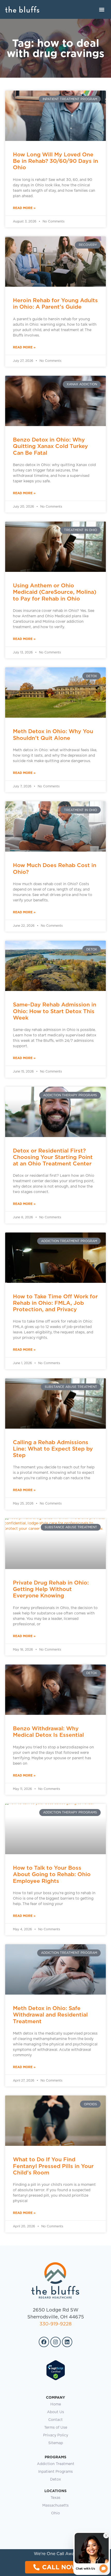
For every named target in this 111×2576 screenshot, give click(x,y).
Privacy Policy (56, 2435)
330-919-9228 (55, 2324)
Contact (55, 2420)
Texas (55, 2498)
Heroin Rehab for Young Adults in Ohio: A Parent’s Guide (55, 303)
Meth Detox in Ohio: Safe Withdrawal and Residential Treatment (50, 2015)
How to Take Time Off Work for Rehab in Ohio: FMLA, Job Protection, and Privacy (55, 1303)
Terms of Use (56, 2428)
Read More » (24, 208)
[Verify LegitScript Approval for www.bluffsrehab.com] (56, 2379)
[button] (102, 9)
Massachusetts (55, 2506)
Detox (55, 2479)
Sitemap (56, 2443)
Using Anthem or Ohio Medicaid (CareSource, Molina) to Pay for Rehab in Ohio (55, 592)
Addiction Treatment (56, 2464)
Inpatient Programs (55, 2472)
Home (56, 2404)
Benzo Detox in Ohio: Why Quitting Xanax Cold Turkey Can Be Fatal (50, 446)
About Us (55, 2412)
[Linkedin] (67, 2342)
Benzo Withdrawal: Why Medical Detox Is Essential (48, 1732)
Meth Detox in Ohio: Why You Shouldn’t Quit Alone (53, 734)
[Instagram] (55, 2342)
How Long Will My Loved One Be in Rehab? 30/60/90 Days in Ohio (55, 161)
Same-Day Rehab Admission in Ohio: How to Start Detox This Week (55, 1011)
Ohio (55, 2513)
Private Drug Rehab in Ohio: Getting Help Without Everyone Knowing (51, 1589)
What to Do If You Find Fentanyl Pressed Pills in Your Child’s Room (53, 2166)
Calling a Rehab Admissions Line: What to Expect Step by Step (53, 1449)
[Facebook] (44, 2342)
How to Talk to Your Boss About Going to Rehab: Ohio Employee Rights (52, 1874)
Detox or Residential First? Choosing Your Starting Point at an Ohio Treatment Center (53, 1157)
